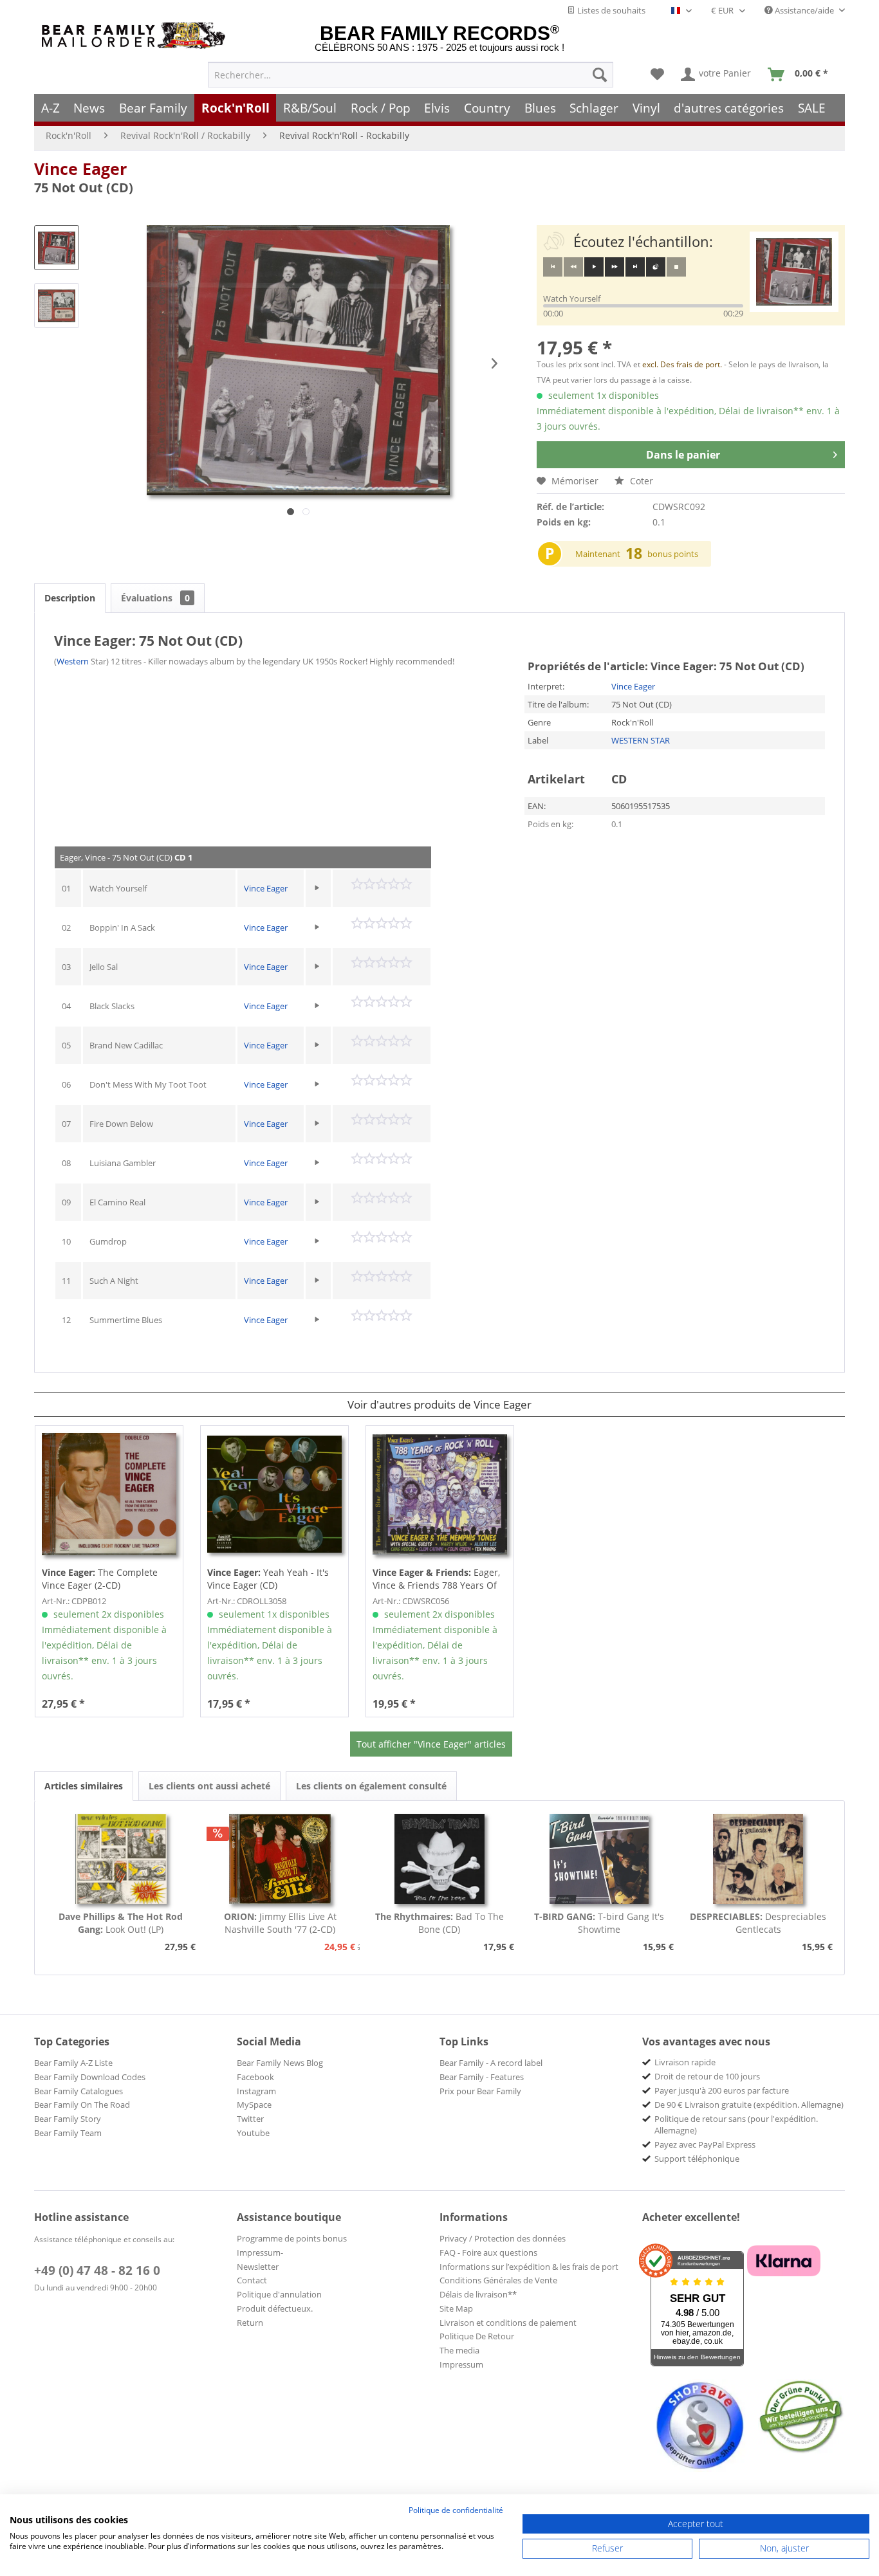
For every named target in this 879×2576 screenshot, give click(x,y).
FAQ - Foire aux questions (488, 2252)
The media (459, 2350)
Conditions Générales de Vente (498, 2280)
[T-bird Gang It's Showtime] (599, 1859)
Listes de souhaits (610, 10)
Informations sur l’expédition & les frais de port (529, 2267)
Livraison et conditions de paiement (508, 2323)
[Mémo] (657, 75)
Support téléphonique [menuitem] (697, 2159)
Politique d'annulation (279, 2294)
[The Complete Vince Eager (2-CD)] (109, 1494)
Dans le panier (683, 455)
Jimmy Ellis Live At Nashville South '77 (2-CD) (280, 1923)
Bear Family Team (68, 2133)
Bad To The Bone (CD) (439, 1923)
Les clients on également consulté (371, 1786)
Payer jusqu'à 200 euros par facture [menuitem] (722, 2090)
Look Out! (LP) (121, 1923)
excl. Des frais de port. (683, 364)
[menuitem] (411, 75)
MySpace (254, 2105)
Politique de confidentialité (456, 2510)
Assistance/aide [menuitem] (804, 10)
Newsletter (258, 2267)
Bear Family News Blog (280, 2063)
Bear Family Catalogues (79, 2091)
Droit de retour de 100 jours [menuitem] (707, 2076)
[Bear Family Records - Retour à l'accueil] (136, 36)
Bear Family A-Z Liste (73, 2063)
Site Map (456, 2308)
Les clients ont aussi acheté (209, 1786)
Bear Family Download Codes (90, 2077)
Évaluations (155, 598)
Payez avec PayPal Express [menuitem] (705, 2144)
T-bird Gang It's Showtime (599, 1923)
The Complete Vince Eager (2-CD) (100, 1579)
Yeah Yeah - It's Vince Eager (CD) (268, 1579)
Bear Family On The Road (82, 2105)
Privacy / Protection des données (503, 2238)
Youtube (253, 2133)
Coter (640, 481)
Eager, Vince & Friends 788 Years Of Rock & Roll (436, 1579)
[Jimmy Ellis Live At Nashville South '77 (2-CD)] (281, 1859)
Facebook (255, 2077)
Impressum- (260, 2252)
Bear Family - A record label (491, 2063)
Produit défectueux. (275, 2308)
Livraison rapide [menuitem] (685, 2062)
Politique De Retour (477, 2336)
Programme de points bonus (292, 2238)
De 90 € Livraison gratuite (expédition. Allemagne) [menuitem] (749, 2105)
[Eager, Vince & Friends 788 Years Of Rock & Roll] (440, 1494)
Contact (252, 2280)
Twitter (250, 2119)
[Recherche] (600, 75)
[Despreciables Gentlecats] (758, 1859)
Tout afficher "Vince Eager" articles (431, 1744)
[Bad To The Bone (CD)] (439, 1859)
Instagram (256, 2091)
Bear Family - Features (482, 2077)
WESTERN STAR (641, 740)
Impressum (461, 2364)
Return (250, 2323)
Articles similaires (84, 1786)
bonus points (673, 554)
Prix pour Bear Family (480, 2091)
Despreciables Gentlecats (758, 1923)
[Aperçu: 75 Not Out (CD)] (57, 248)
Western (73, 661)
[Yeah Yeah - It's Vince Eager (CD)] (274, 1494)
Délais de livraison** (478, 2294)
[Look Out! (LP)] (121, 1859)
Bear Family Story (68, 2119)
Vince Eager (80, 169)
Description (70, 598)
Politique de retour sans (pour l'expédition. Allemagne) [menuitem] (736, 2124)
